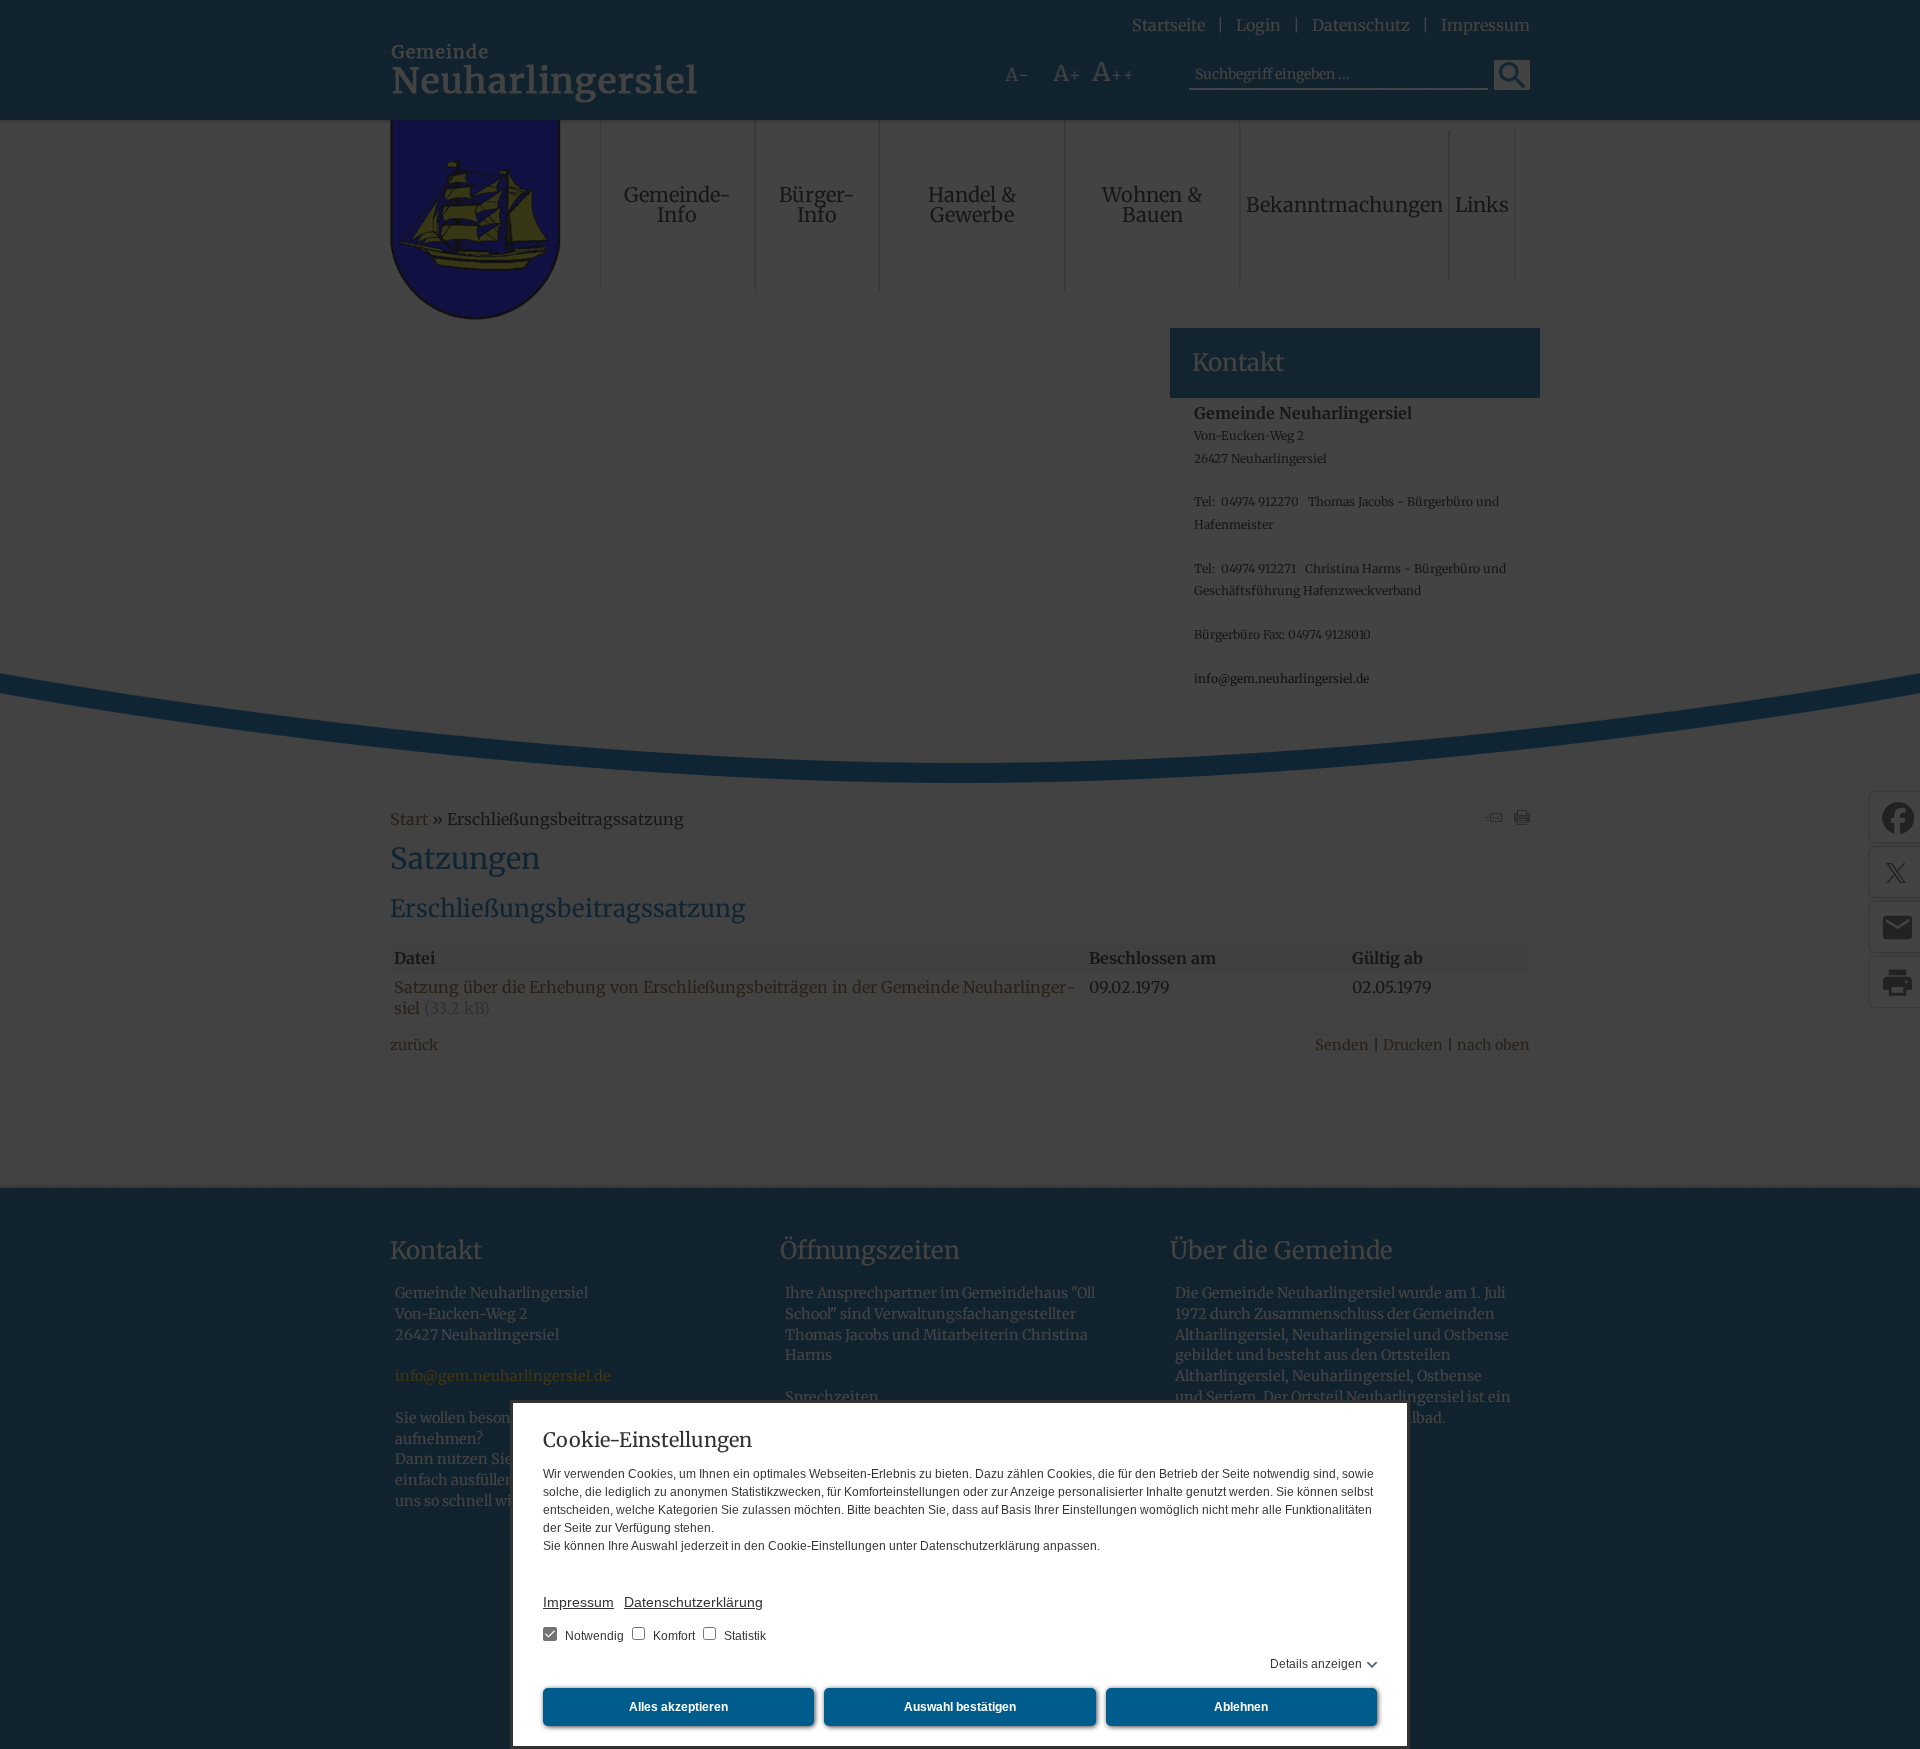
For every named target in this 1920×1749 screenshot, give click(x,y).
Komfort (674, 1636)
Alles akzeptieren (678, 1707)
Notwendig (594, 1636)
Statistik (743, 1636)
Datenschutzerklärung (693, 1602)
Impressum (578, 1602)
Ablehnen (1241, 1707)
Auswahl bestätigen (960, 1707)
